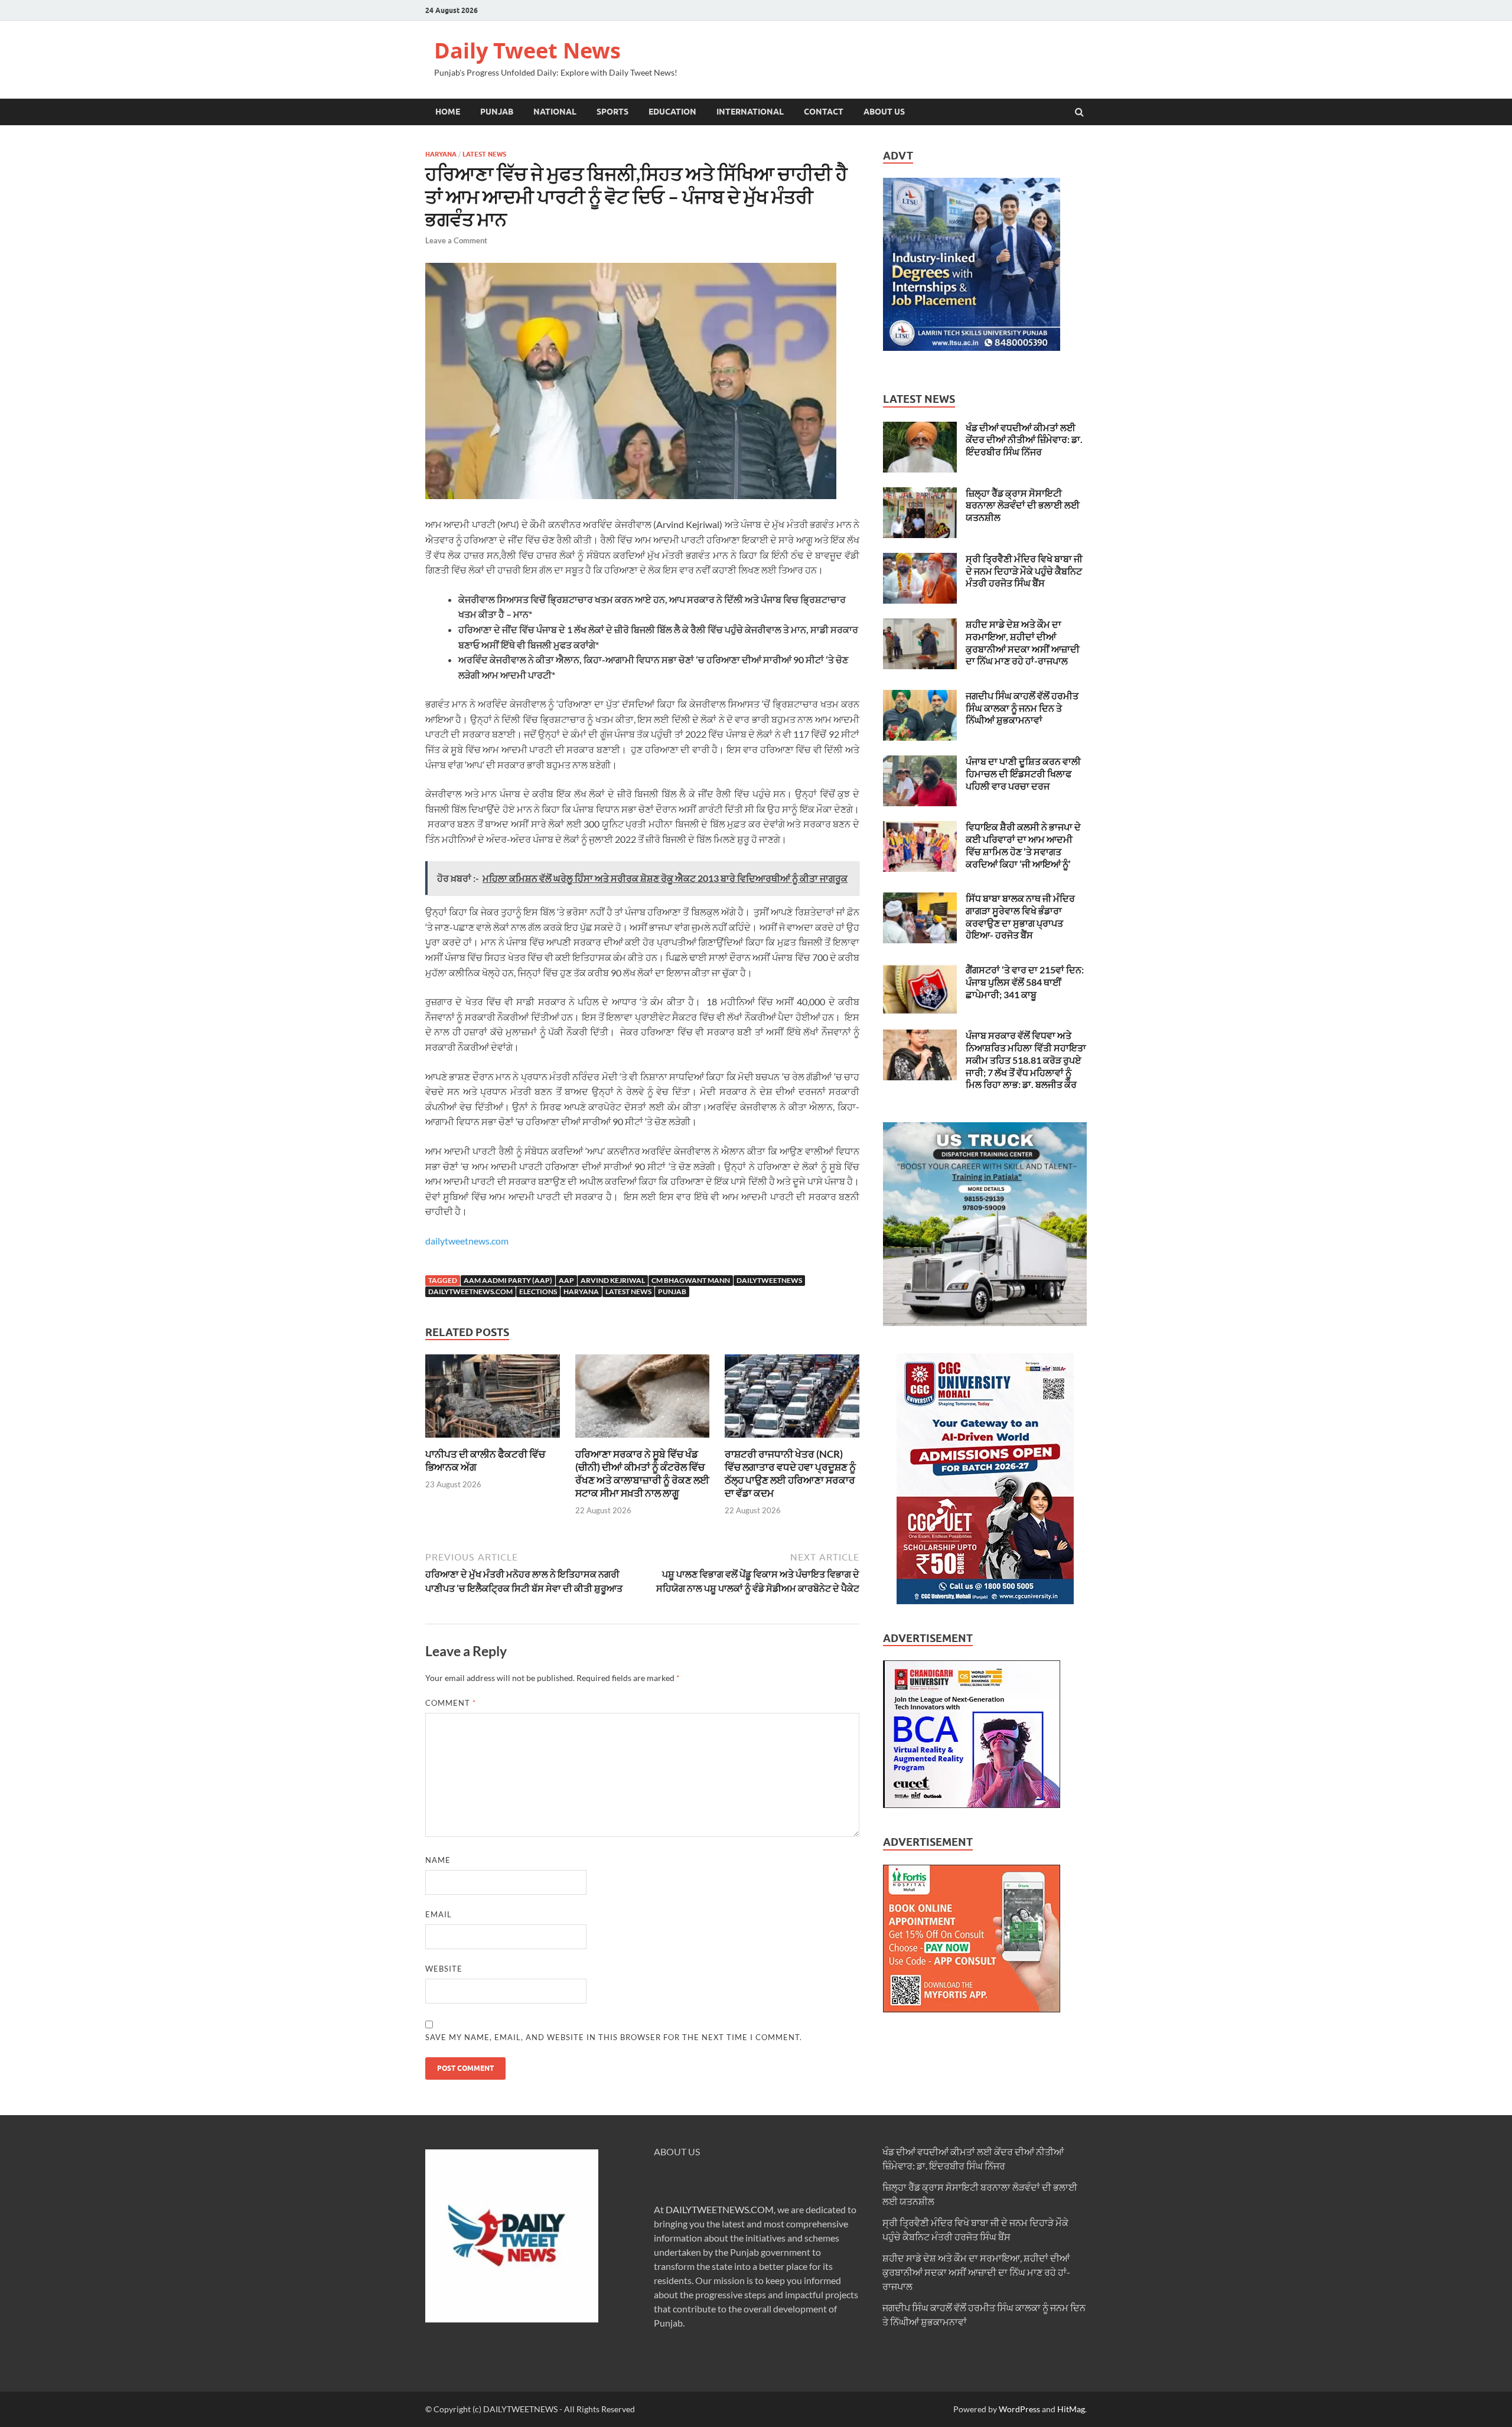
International (750, 112)
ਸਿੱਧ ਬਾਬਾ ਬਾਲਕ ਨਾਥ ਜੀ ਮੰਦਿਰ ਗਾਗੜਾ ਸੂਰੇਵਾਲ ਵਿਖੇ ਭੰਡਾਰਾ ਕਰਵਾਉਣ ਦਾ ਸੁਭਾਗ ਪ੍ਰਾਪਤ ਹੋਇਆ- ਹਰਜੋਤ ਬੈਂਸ (1020, 916)
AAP (566, 1280)
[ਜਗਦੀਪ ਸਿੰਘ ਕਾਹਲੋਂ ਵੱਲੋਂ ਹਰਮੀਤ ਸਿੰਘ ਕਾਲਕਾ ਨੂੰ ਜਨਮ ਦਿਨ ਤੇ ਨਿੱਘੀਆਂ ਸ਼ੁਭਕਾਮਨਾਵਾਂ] (920, 697)
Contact (824, 112)
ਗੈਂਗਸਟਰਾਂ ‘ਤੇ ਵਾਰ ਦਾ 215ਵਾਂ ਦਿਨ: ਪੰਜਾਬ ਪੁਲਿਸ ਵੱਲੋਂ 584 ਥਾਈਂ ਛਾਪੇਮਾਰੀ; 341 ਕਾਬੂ (1025, 982)
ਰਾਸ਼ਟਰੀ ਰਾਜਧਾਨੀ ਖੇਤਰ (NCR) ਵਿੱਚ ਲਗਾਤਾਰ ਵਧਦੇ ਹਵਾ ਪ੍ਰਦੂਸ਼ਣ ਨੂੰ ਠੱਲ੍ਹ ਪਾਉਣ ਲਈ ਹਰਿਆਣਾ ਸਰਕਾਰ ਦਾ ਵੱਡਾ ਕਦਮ (790, 1473)
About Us (884, 112)
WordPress (1019, 2409)
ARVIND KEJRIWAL (613, 1280)
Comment (451, 1703)
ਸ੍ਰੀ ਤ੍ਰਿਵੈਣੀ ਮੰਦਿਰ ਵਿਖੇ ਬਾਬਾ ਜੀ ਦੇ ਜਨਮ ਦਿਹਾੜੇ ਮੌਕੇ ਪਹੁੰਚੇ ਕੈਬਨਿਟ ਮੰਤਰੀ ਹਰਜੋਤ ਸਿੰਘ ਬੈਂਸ (1024, 571)
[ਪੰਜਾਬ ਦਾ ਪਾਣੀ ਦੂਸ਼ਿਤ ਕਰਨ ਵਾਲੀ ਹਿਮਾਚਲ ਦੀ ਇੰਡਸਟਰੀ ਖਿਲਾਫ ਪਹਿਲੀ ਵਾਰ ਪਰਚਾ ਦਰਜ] (920, 762)
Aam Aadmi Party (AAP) (508, 1280)
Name (438, 1860)
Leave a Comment (456, 240)
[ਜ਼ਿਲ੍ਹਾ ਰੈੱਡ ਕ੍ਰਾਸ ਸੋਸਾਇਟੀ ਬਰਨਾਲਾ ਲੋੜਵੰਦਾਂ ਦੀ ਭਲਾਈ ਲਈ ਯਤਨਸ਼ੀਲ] (920, 494)
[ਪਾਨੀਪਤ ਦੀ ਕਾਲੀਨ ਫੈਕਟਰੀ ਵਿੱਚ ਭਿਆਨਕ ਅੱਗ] (493, 1440)
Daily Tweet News (527, 51)
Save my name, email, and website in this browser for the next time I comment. (614, 2037)
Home (448, 112)
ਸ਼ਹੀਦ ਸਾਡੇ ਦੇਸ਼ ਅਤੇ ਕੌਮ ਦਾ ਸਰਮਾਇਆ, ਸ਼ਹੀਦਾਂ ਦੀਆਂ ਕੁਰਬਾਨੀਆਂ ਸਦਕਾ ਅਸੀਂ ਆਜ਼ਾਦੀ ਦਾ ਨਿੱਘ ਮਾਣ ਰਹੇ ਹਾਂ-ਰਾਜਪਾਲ (1023, 642)
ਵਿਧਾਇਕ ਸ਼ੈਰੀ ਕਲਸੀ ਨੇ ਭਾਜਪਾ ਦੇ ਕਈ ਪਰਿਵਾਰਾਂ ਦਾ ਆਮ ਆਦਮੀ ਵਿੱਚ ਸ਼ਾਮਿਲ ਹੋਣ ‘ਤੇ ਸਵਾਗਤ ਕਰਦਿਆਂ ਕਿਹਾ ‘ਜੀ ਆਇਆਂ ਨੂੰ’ (1023, 845)
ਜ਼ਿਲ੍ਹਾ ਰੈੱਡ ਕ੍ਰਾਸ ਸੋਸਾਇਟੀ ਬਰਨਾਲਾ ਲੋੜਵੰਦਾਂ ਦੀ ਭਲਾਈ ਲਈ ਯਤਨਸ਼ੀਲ (1023, 505)
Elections (538, 1291)
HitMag (1071, 2409)
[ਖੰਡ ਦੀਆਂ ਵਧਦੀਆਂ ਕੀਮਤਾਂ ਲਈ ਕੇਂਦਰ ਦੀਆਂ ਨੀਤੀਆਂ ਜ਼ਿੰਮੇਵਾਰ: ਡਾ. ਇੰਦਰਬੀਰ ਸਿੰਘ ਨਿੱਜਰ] (920, 429)
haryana (581, 1291)
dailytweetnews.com (467, 1241)
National (555, 112)
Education (672, 112)
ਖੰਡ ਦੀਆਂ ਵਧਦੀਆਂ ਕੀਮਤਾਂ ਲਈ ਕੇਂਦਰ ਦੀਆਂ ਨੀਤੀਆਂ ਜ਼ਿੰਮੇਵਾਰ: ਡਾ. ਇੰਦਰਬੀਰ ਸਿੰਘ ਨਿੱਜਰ (1024, 440)
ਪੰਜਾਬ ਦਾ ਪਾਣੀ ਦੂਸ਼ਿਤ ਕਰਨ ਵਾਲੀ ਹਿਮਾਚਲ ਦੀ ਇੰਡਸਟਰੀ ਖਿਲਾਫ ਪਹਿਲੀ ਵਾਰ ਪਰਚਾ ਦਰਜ (1023, 773)
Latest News (484, 154)
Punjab (497, 112)
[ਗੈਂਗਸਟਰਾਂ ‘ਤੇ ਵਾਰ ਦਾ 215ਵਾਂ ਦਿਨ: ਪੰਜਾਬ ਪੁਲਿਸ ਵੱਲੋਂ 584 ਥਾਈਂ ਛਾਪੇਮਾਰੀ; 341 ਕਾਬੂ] (920, 971)
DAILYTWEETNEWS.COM (720, 2209)
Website (444, 1969)
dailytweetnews (769, 1280)
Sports (612, 112)
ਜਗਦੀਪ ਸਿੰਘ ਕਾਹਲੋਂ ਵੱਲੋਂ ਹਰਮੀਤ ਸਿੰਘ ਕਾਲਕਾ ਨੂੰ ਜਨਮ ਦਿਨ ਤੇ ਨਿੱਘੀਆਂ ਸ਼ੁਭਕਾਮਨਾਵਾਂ (1022, 708)
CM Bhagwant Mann (691, 1280)
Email (439, 1914)
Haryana (441, 154)
